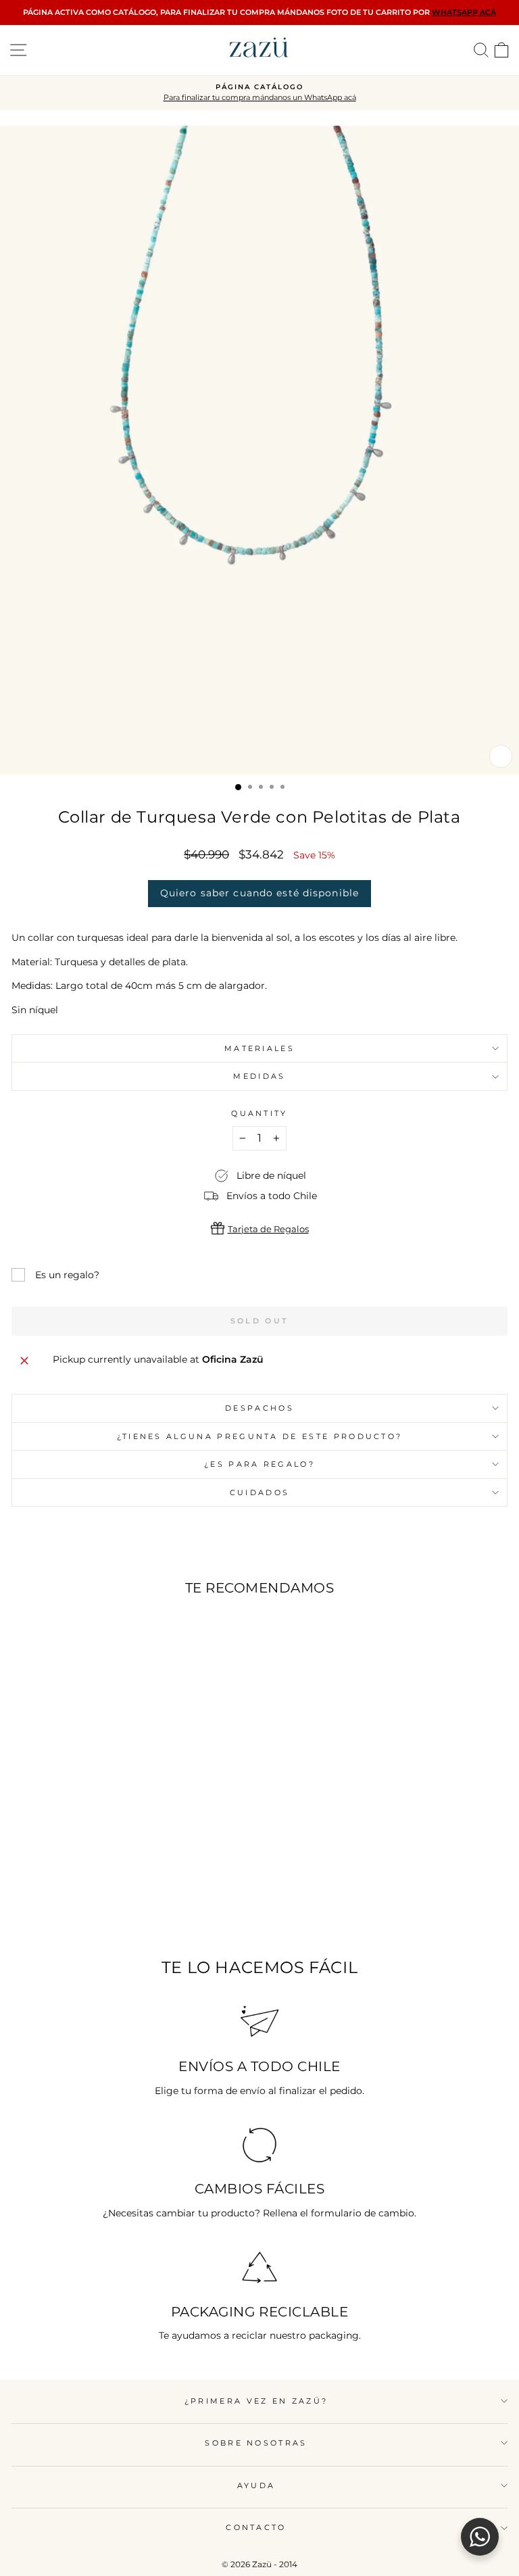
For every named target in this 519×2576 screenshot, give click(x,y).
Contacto (256, 2527)
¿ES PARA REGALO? (259, 1464)
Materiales (259, 1048)
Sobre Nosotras (256, 2443)
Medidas (259, 1076)
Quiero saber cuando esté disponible (259, 893)
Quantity (259, 1113)
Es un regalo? (67, 1275)
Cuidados (260, 1492)
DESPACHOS (259, 1408)
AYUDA (256, 2485)
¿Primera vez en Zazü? (256, 2401)
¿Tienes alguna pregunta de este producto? (260, 1436)
